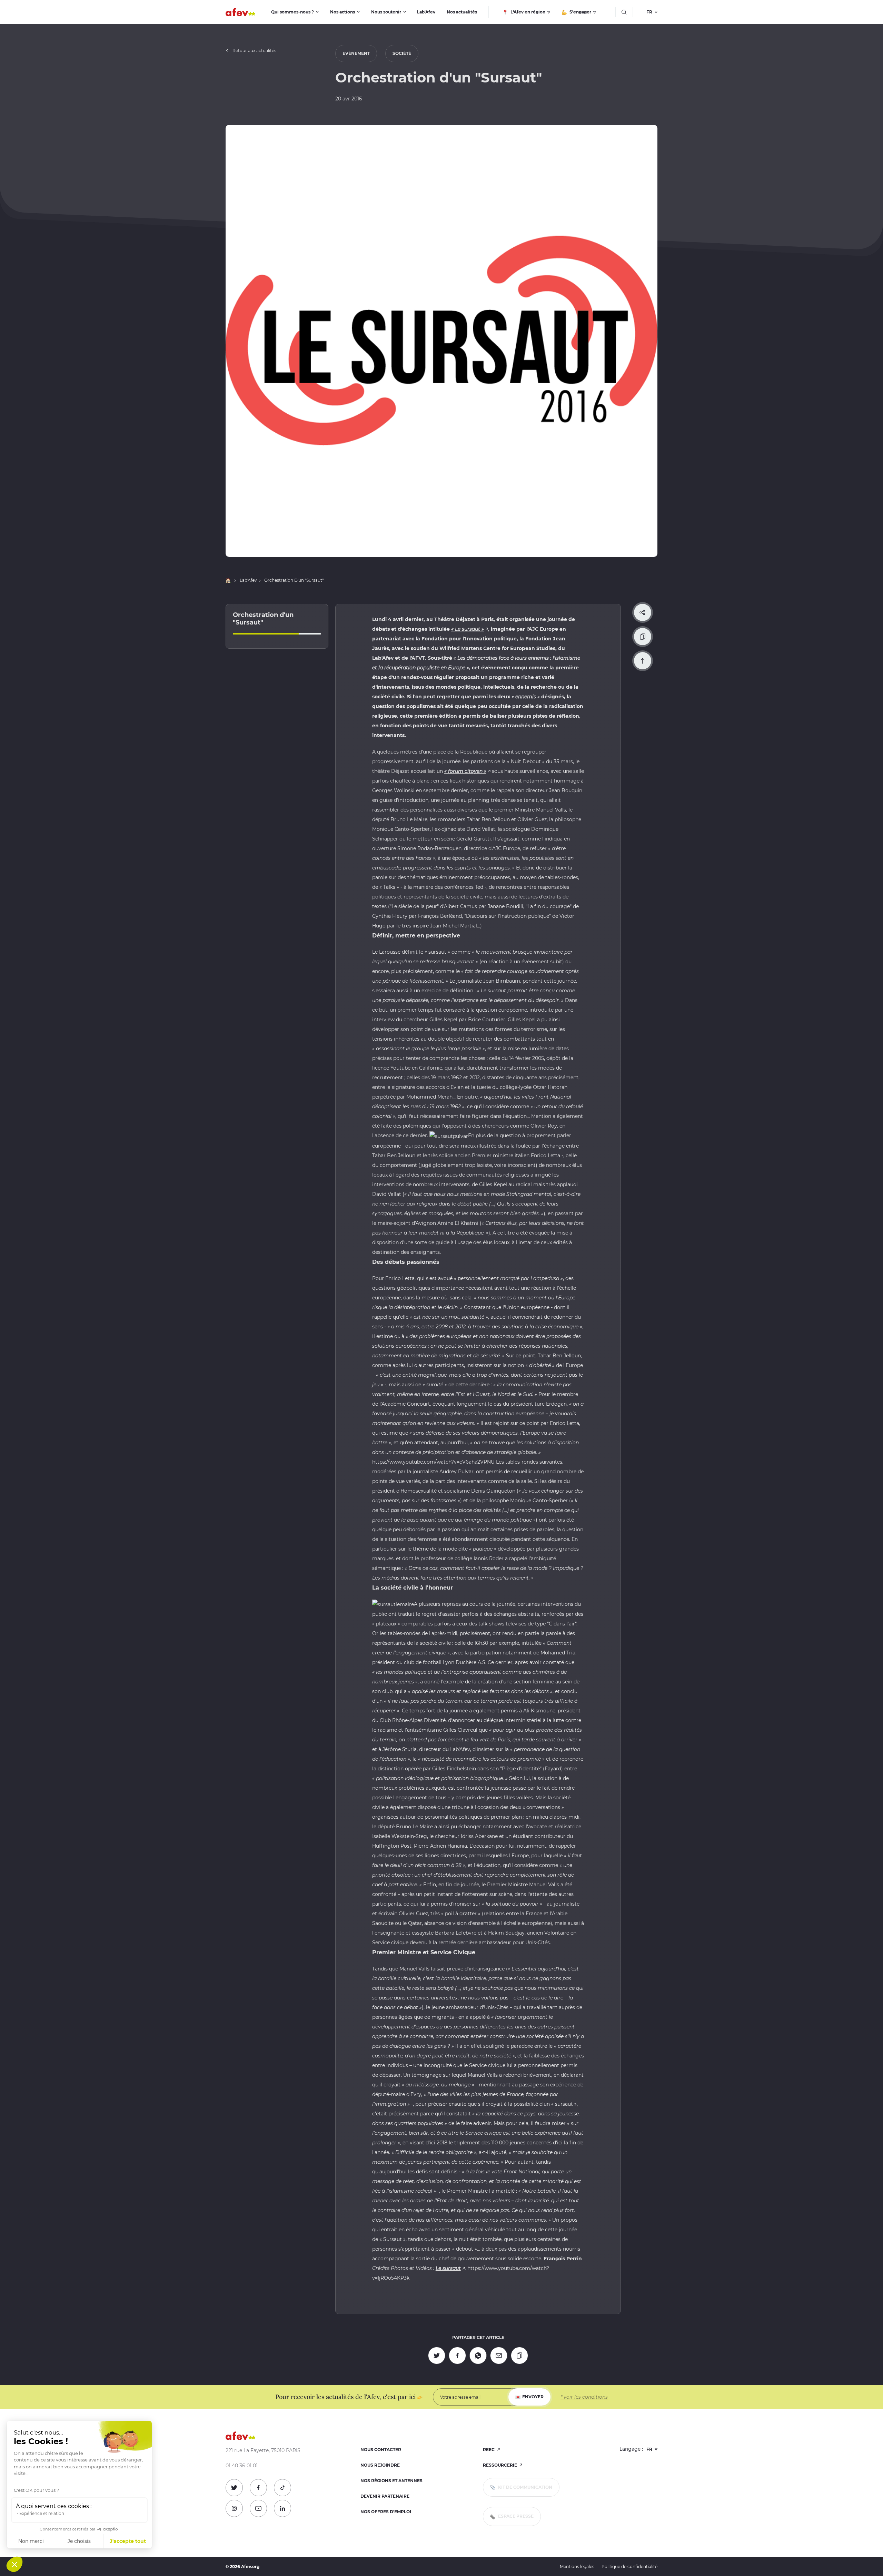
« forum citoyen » (465, 771)
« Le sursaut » (468, 629)
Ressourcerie (500, 2465)
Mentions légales (577, 2567)
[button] (14, 2564)
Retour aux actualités (254, 51)
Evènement (356, 53)
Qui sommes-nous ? (292, 12)
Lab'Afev (426, 12)
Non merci (31, 2541)
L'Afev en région (527, 12)
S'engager (580, 12)
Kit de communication (525, 2487)
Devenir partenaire (385, 2496)
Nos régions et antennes (391, 2481)
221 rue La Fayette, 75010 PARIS (263, 2451)
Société (402, 53)
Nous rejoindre (380, 2465)
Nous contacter (381, 2450)
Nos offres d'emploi (386, 2512)
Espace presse (515, 2516)
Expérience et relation (42, 2513)
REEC (489, 2450)
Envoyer (533, 2397)
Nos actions (343, 12)
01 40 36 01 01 (242, 2466)
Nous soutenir (386, 12)
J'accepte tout (128, 2541)
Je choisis (79, 2541)
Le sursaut (448, 2268)
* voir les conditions (584, 2397)
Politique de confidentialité (629, 2567)
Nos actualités (462, 12)
